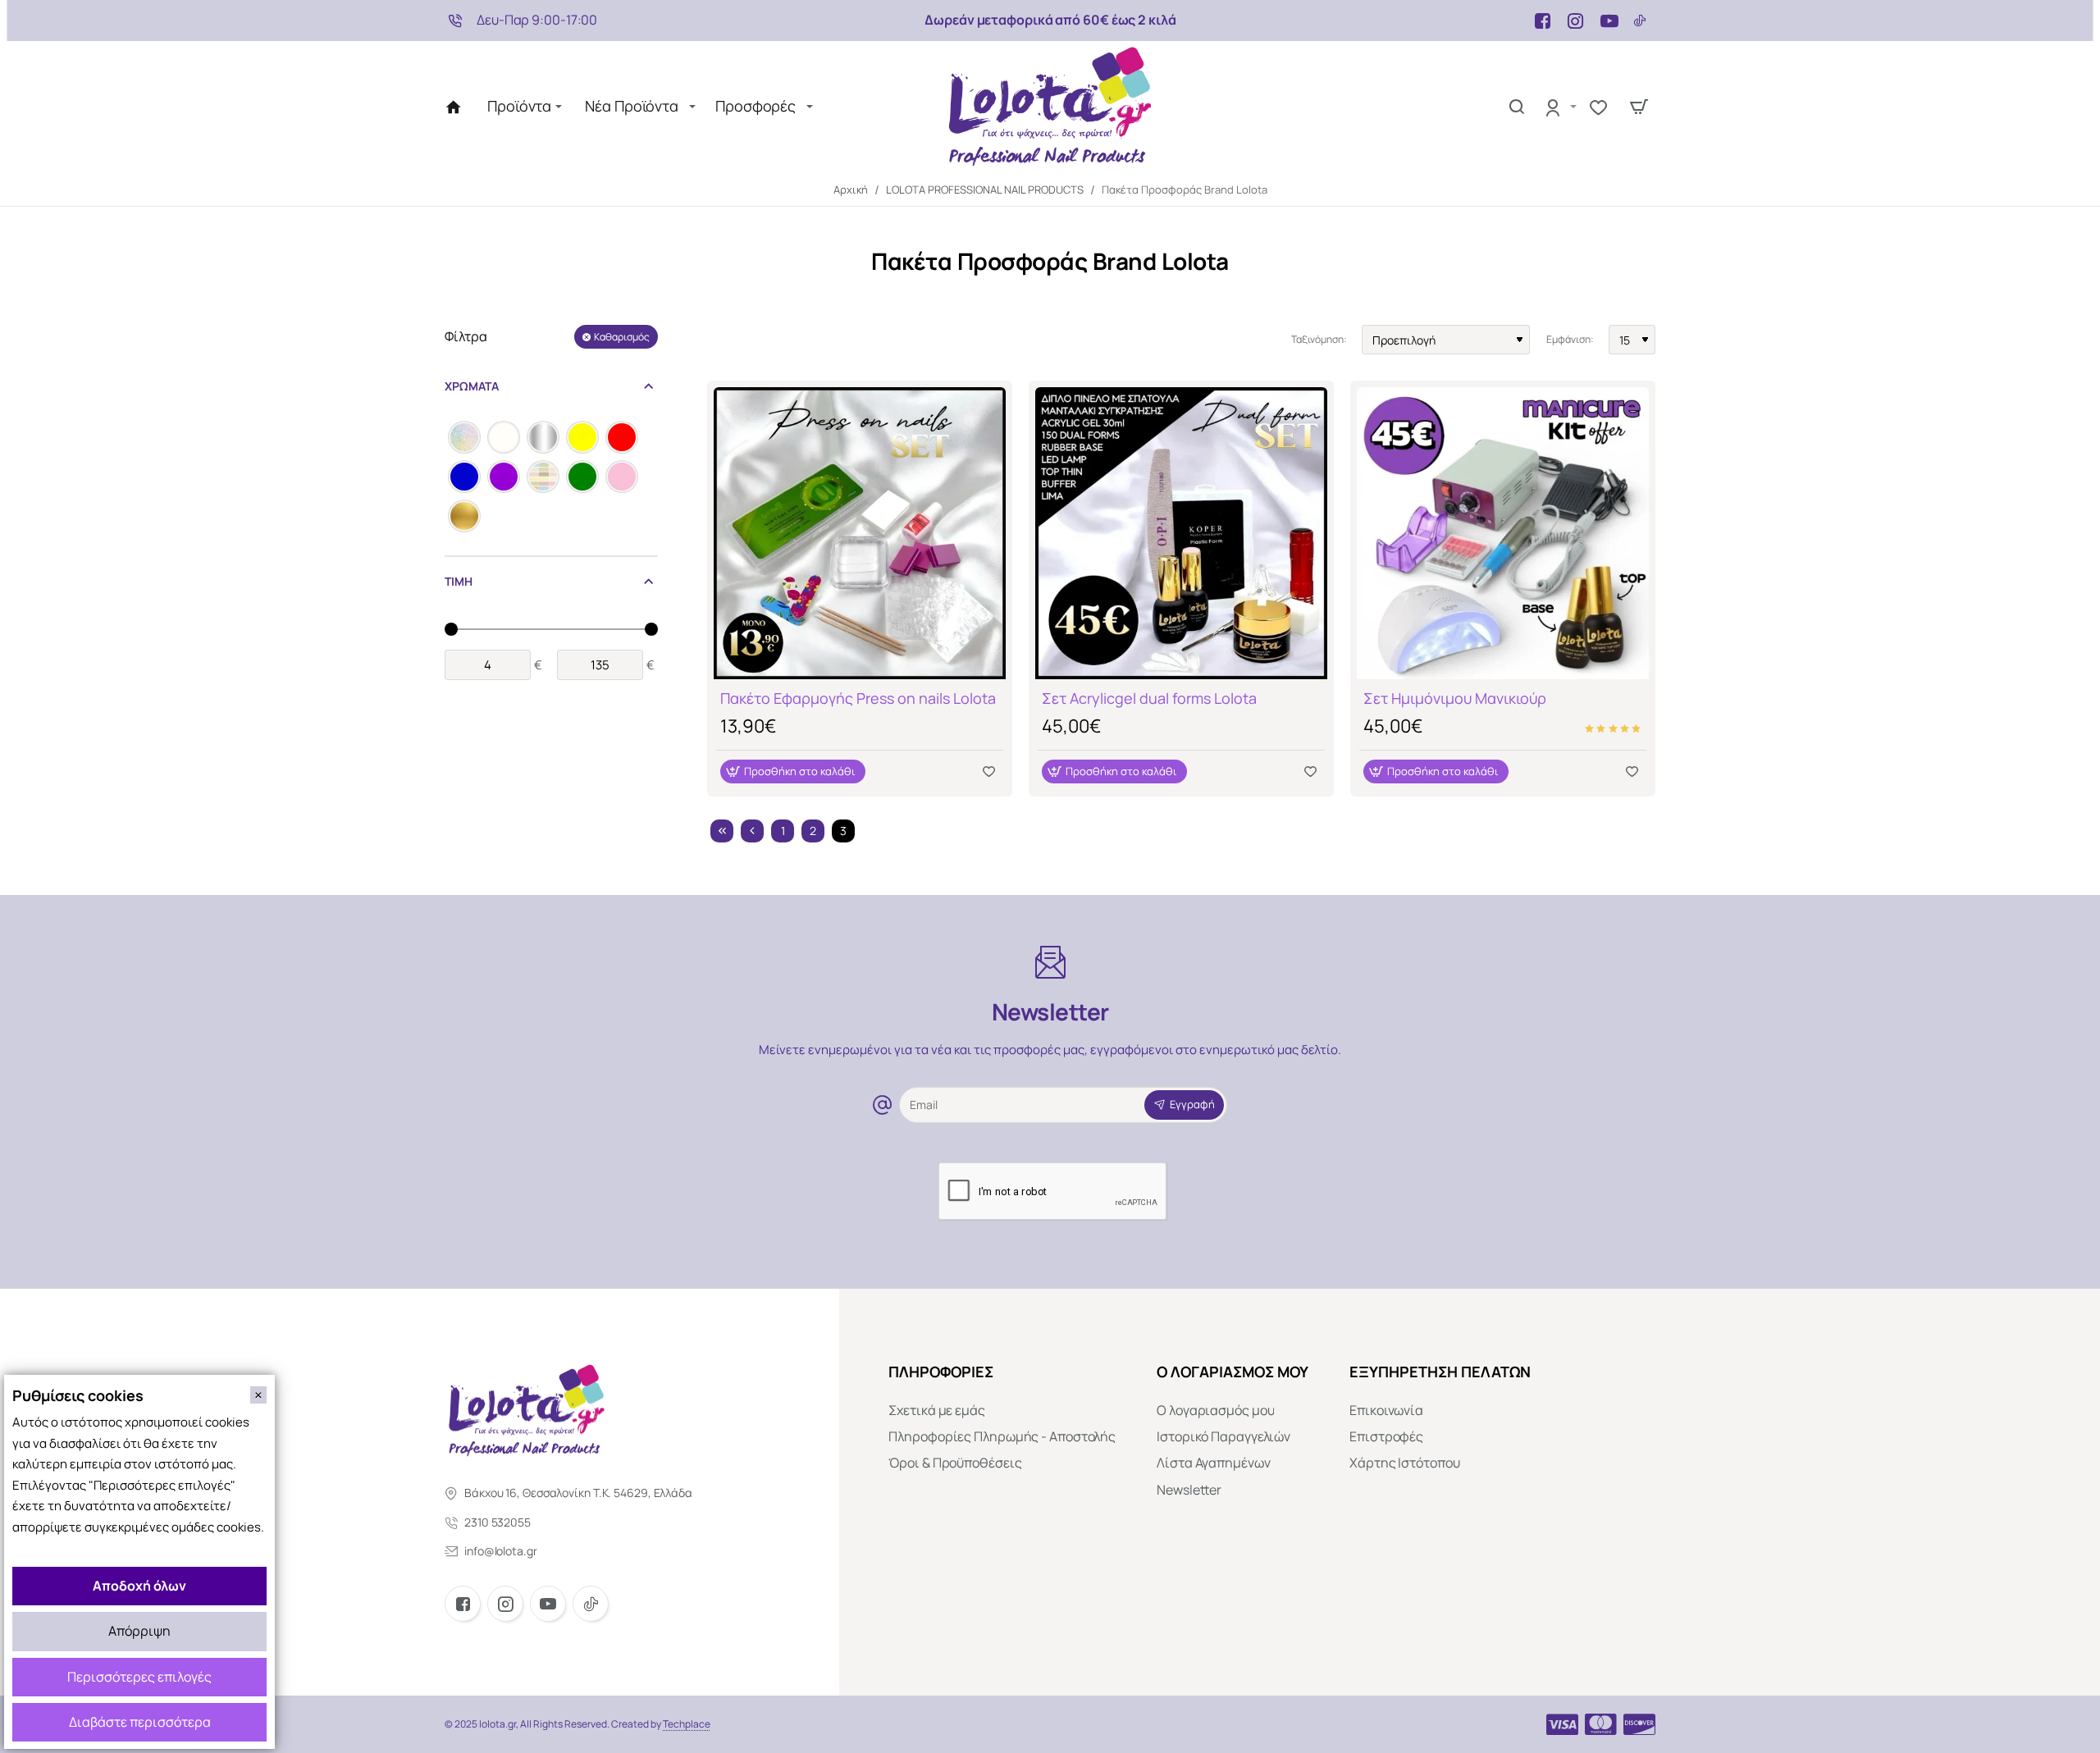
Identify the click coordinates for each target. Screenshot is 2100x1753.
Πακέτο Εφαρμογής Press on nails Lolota (858, 698)
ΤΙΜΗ (459, 581)
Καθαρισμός (622, 337)
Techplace (687, 1724)
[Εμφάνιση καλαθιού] (1639, 107)
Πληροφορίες (941, 1372)
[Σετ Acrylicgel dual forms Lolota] (1181, 533)
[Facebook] (463, 1604)
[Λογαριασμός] (1560, 107)
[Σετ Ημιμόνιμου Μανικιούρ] (1503, 533)
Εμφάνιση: (1570, 339)
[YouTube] (548, 1604)
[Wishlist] (1601, 107)
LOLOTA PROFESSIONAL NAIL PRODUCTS (985, 189)
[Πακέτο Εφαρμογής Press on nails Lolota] (860, 533)
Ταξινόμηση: (1319, 339)
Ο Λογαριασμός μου (1233, 1372)
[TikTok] (591, 1604)
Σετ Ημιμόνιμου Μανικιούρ (1455, 698)
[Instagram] (505, 1604)
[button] (793, 772)
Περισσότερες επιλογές (139, 1677)
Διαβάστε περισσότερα (140, 1722)
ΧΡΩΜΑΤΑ (472, 386)
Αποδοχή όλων (139, 1586)
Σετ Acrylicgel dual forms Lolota (1149, 698)
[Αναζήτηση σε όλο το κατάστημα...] (1517, 107)
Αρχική (851, 189)
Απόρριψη (139, 1631)
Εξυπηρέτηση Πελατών (1440, 1372)
